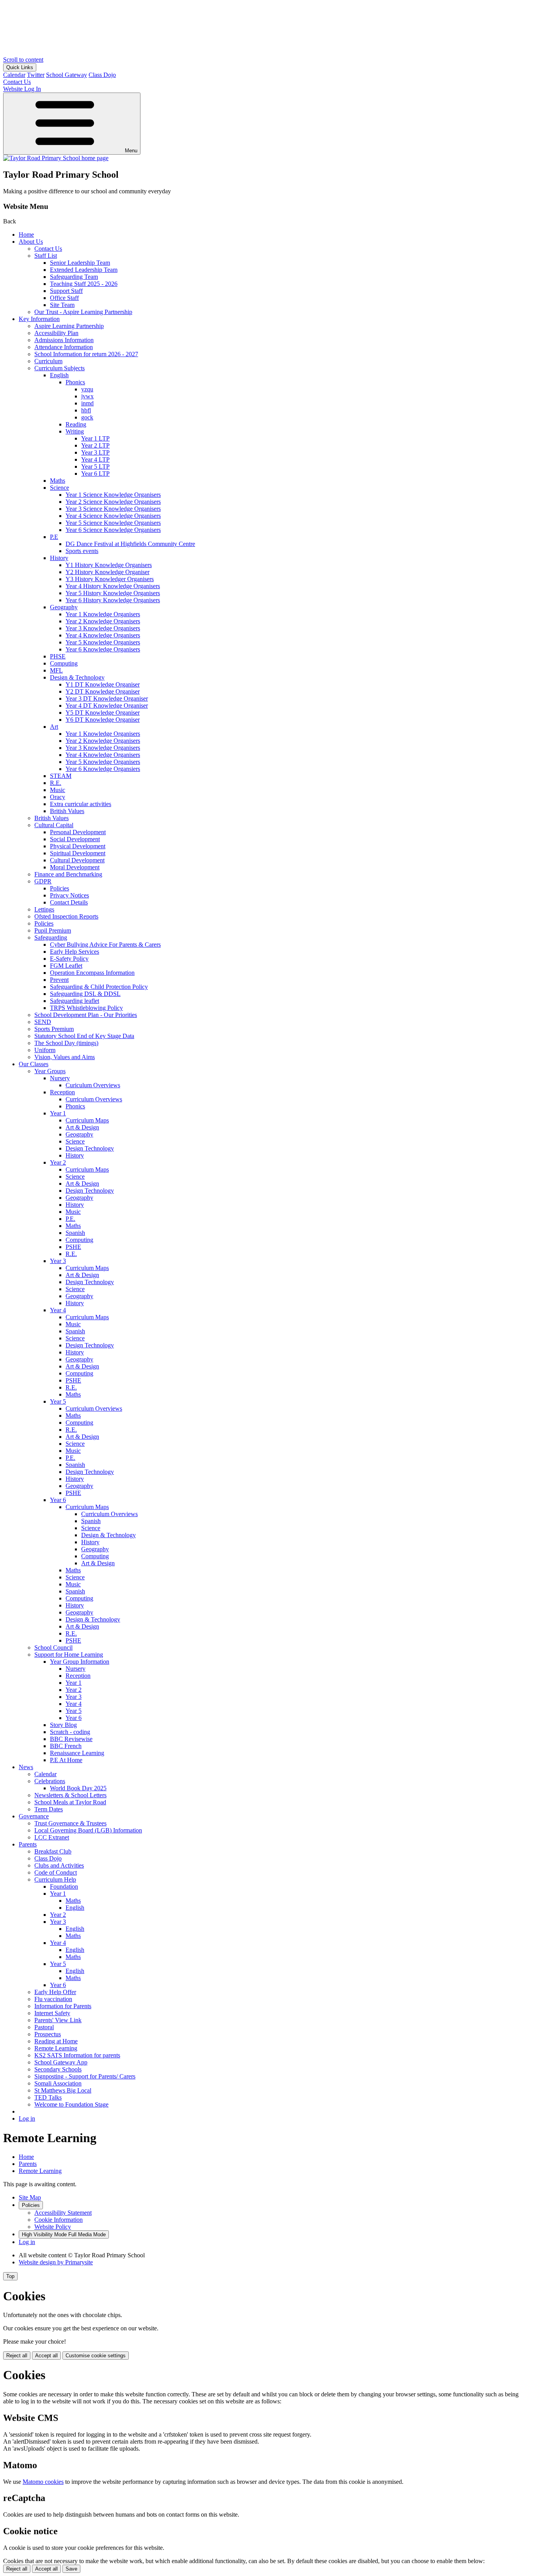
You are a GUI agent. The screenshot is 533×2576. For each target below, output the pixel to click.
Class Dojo (102, 75)
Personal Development (78, 832)
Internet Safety (52, 2013)
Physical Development (78, 846)
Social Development (75, 839)
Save (71, 2569)
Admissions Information (64, 340)
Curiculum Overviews (93, 1085)
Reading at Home (56, 2041)
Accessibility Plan (56, 333)
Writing (75, 431)
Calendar (14, 75)
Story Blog (63, 1725)
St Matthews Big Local (63, 2090)
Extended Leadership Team (84, 270)
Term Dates (49, 1809)
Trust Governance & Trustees (70, 1823)
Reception (62, 1092)
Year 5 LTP (95, 466)
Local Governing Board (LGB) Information (88, 1830)
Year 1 (58, 1113)
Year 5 (58, 1401)
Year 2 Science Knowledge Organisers (113, 502)
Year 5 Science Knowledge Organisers (113, 523)
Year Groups (50, 1071)
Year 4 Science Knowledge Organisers (113, 516)
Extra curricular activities (81, 804)
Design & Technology (77, 677)
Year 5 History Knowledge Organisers (113, 593)
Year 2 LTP (95, 445)
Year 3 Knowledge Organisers (103, 628)
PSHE (73, 1247)
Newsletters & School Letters (70, 1795)
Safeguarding (51, 937)
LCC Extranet (52, 1837)
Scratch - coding (70, 1732)
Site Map (30, 2197)
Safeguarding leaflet (75, 1001)
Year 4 (58, 1310)
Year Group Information (80, 1662)
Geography (64, 607)
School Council (53, 1647)
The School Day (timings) (66, 1043)
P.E (54, 537)
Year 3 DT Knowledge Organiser (107, 698)
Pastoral (44, 2027)
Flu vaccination (53, 1999)
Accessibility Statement (63, 2213)
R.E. (56, 783)
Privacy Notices (69, 895)
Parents (28, 1844)
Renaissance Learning (77, 1753)
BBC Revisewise (71, 1739)
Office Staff (64, 298)
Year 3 (58, 1261)
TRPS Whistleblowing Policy (86, 1008)
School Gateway (67, 75)
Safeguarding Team (74, 277)
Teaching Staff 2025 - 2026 (84, 284)
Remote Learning (56, 2048)
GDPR (43, 881)
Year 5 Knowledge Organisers (103, 642)
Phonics (75, 382)
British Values (67, 811)
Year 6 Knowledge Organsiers (103, 769)
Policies (60, 888)
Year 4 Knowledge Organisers (103, 635)
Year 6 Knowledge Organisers (103, 649)
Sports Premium (54, 1029)
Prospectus (48, 2034)
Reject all (17, 2356)
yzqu (87, 389)
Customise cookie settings (96, 2356)
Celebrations (50, 1781)
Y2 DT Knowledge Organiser (103, 691)
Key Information (39, 319)
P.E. (70, 1219)
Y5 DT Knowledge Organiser (103, 713)
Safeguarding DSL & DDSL (85, 994)
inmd (87, 403)
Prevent (59, 980)
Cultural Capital (54, 825)
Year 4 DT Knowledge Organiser (107, 706)
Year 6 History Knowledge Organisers (113, 600)
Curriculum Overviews (94, 1099)
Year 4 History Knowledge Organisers (113, 586)
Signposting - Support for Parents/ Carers (85, 2076)
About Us (31, 242)
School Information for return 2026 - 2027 (86, 354)
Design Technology (90, 1148)
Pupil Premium (53, 930)
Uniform (45, 1050)
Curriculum (48, 361)
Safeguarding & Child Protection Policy (99, 987)
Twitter (36, 75)
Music (58, 790)
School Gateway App (61, 2062)
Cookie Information (59, 2220)
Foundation (64, 1887)
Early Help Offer (55, 1992)
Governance (34, 1816)
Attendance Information (64, 347)
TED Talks (48, 2097)
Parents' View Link (58, 2020)
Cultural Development (77, 860)
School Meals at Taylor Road (70, 1802)
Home (26, 235)
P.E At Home (66, 1760)
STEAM (61, 776)
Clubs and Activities (59, 1865)
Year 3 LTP (95, 452)
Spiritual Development (78, 853)
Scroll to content (23, 60)
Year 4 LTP (95, 459)
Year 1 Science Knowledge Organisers (113, 495)
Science (60, 488)
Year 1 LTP (95, 438)
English (59, 375)
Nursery (60, 1078)
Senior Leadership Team (80, 263)
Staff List (46, 256)
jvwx (87, 396)
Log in (27, 2118)
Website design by (56, 2262)
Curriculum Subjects (60, 368)
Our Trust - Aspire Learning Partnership (83, 312)
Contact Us (48, 249)
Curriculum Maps (87, 1120)
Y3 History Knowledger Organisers (110, 579)
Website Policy (53, 2227)
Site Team (62, 305)
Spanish (75, 1233)
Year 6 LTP (95, 474)
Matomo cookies (43, 2482)
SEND (43, 1022)
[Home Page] (56, 158)
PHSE (58, 656)
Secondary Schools (58, 2069)
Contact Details (69, 902)
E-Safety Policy (69, 959)
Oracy (58, 797)
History (59, 558)
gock (87, 417)
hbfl (86, 410)
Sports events (82, 551)
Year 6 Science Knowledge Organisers (113, 530)
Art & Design (82, 1127)
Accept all (46, 2356)
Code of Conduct (56, 1872)
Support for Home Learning (69, 1655)
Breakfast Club (53, 1851)
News (26, 1767)
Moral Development (75, 867)
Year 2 (58, 1162)
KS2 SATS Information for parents (77, 2055)
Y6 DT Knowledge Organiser (103, 720)
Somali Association (58, 2083)
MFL (56, 670)
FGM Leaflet (66, 966)
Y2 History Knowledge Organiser (107, 572)
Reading (76, 424)
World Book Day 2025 (78, 1788)
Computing (64, 663)
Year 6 (58, 1500)
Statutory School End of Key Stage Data (84, 1036)
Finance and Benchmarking (68, 874)
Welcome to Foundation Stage (71, 2104)
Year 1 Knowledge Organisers (103, 614)
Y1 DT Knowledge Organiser (103, 684)
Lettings (44, 909)
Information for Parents (63, 2006)
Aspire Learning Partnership (69, 326)
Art (54, 727)
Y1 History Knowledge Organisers (109, 565)
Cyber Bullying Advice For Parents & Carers (105, 945)
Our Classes (34, 1064)
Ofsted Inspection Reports (66, 916)
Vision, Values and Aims (65, 1057)
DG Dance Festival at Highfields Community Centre (130, 544)
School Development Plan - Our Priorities (86, 1015)
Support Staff (66, 291)
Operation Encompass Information (92, 973)
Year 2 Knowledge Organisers (103, 621)
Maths (58, 481)
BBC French (66, 1746)
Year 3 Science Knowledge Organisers (113, 509)
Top (10, 2276)
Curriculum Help (55, 1879)
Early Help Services (75, 952)
